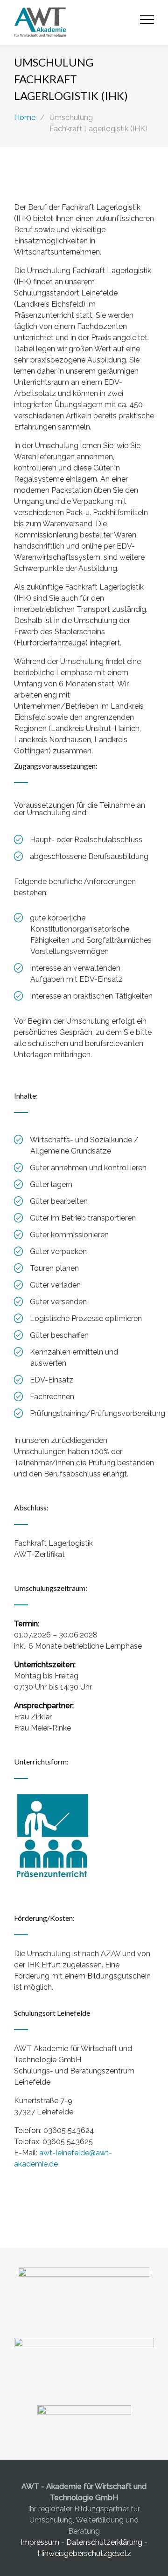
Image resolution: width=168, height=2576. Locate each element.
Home (25, 117)
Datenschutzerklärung (104, 2542)
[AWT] (77, 22)
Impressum (41, 2542)
